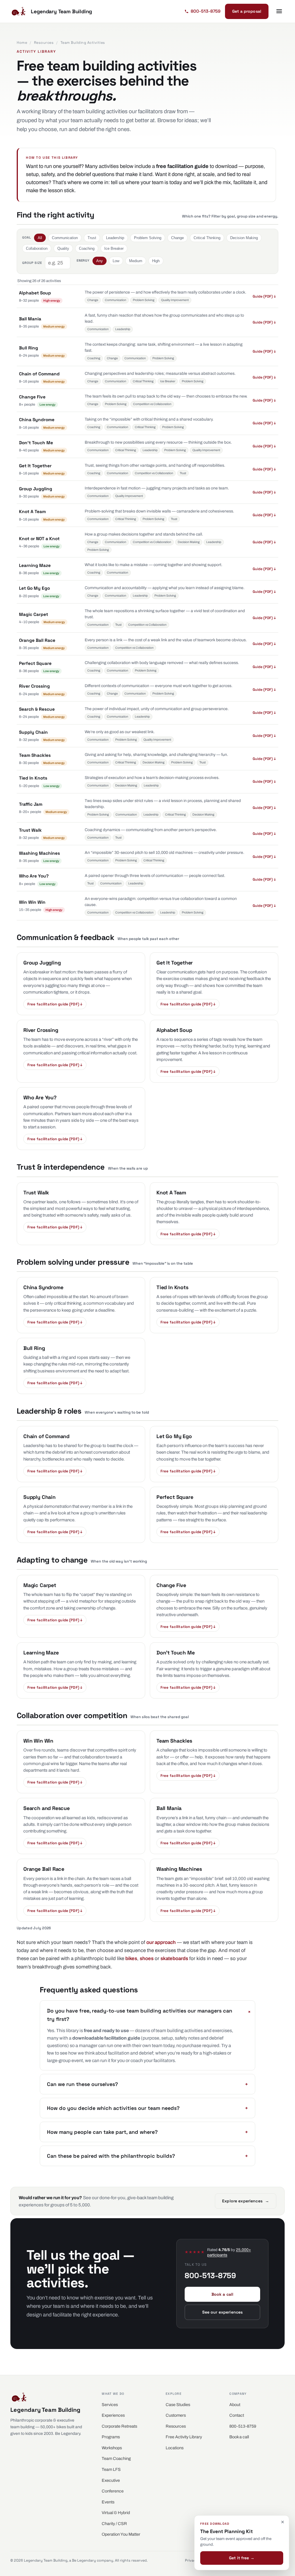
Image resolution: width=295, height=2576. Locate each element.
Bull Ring (29, 348)
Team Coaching (116, 2458)
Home (22, 43)
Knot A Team (32, 512)
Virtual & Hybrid (116, 2513)
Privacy (191, 2560)
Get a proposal (247, 11)
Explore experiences (246, 2201)
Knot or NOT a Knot (39, 539)
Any (100, 261)
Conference (113, 2491)
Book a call (223, 2294)
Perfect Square (35, 663)
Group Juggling (36, 489)
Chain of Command (39, 374)
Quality (63, 248)
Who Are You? (34, 876)
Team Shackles (35, 755)
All (40, 238)
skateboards (174, 1959)
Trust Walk (30, 830)
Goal (27, 237)
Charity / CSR (114, 2524)
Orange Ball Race (37, 640)
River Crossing (34, 686)
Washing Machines (39, 853)
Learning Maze (35, 565)
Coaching (87, 248)
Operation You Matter (121, 2534)
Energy (83, 260)
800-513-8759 (243, 2426)
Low (116, 261)
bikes (131, 1959)
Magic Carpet (34, 614)
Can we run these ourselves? (147, 2084)
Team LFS (111, 2469)
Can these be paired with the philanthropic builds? (147, 2156)
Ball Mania (30, 319)
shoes (147, 1959)
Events (108, 2502)
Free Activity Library (184, 2437)
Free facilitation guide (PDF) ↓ (55, 1004)
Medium (136, 261)
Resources (44, 43)
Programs (111, 2437)
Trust (92, 238)
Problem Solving (148, 238)
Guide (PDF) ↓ (264, 296)
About (235, 2405)
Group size (32, 263)
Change (177, 238)
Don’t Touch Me (36, 443)
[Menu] (279, 11)
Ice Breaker (114, 248)
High (156, 261)
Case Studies (178, 2405)
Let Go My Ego (34, 588)
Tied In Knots (33, 778)
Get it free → (242, 2558)
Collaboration (37, 248)
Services (110, 2405)
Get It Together (35, 466)
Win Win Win (32, 902)
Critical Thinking (207, 238)
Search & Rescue (37, 709)
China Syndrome (37, 420)
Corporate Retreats (119, 2426)
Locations (175, 2448)
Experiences (113, 2415)
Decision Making (244, 238)
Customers (176, 2415)
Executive (111, 2480)
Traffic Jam (31, 804)
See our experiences (223, 2312)
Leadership (115, 238)
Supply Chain (33, 732)
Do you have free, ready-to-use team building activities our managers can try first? (147, 2015)
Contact (237, 2415)
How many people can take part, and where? (147, 2132)
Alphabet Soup (35, 293)
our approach (161, 1942)
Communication (65, 238)
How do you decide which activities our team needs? (147, 2108)
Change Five (32, 397)
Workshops (112, 2448)
